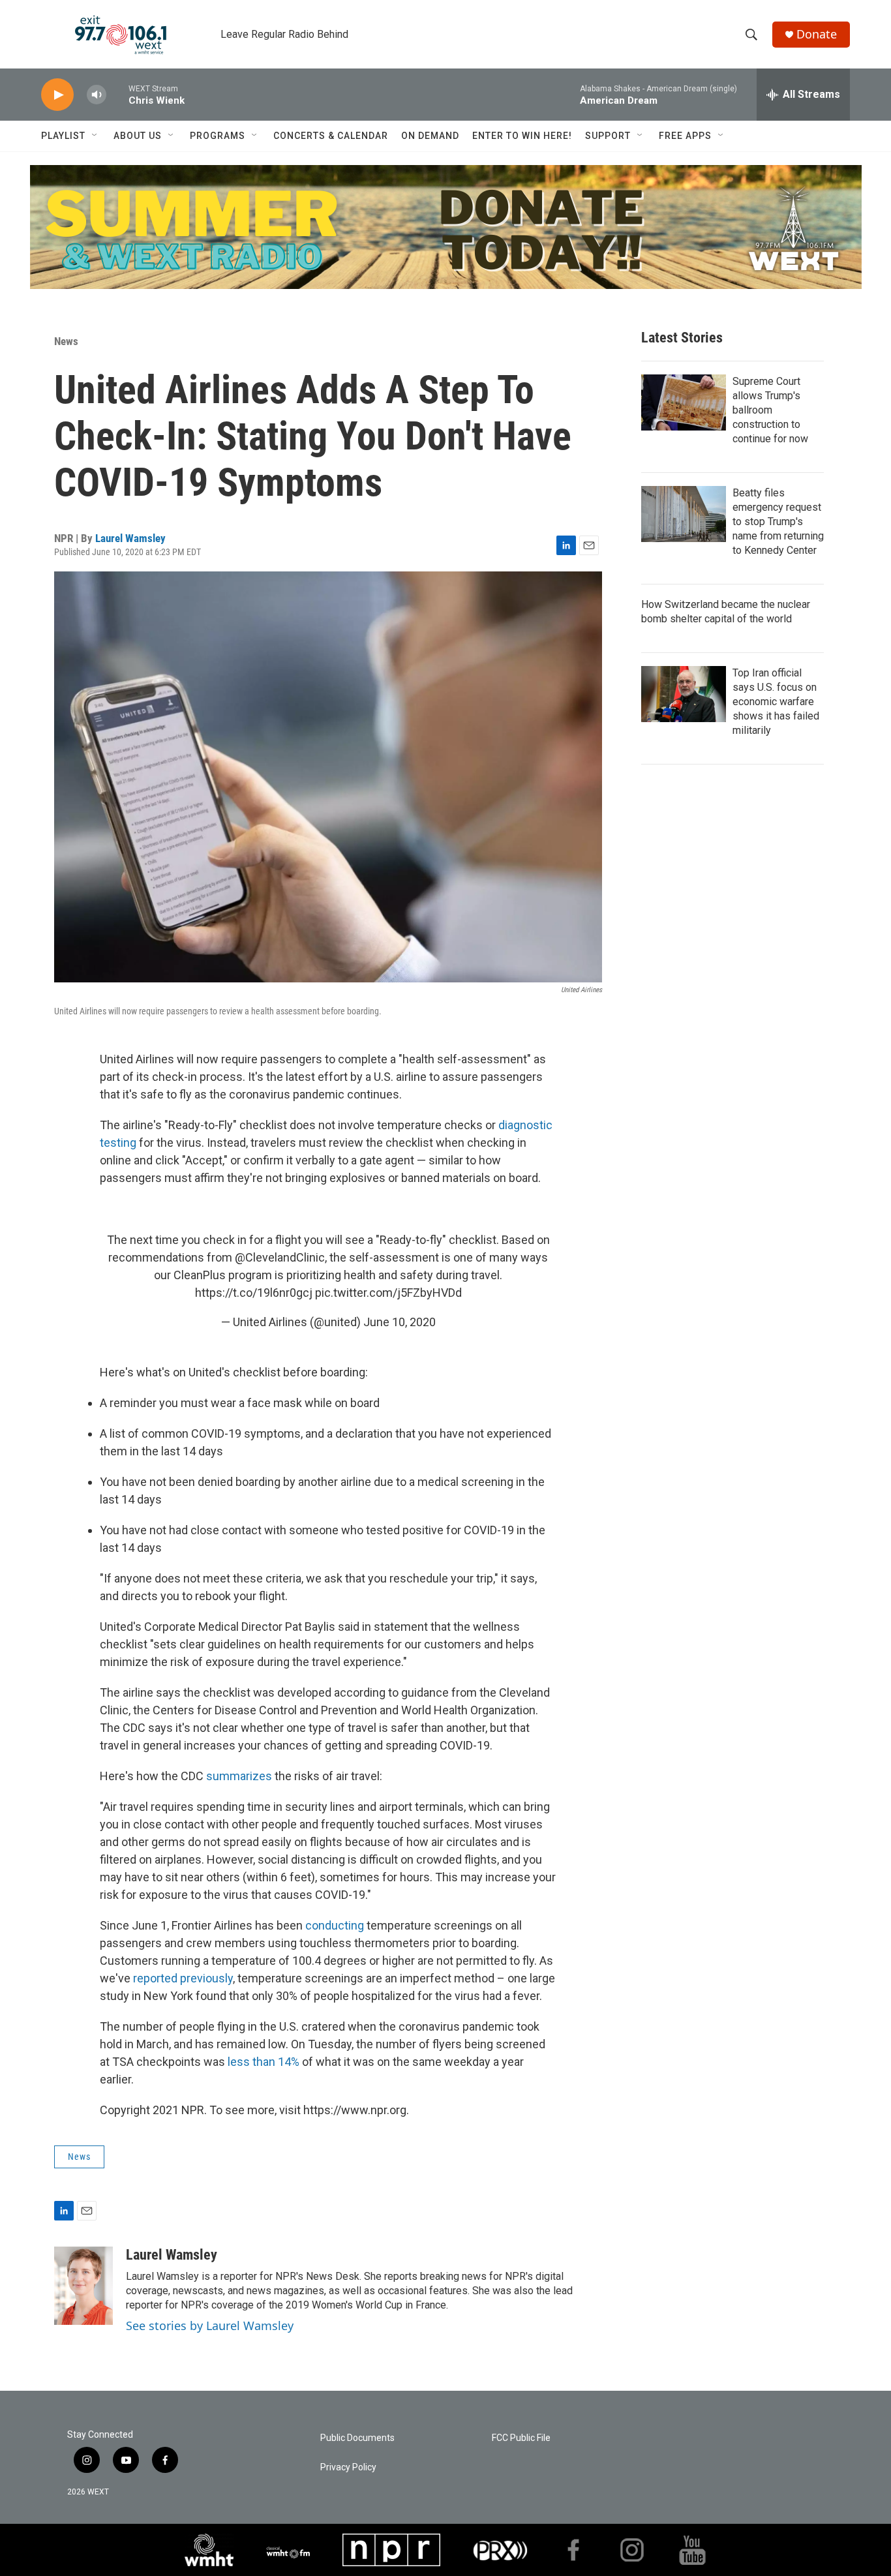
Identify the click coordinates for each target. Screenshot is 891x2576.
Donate (817, 34)
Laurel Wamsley (130, 538)
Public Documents (357, 2438)
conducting (335, 1925)
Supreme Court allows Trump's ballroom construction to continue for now (770, 410)
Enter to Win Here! (522, 136)
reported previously (183, 1978)
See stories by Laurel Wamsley (210, 2326)
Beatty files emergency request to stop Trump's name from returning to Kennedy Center (778, 522)
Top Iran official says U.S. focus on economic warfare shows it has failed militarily (776, 702)
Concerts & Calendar (331, 136)
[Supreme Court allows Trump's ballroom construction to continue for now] (684, 402)
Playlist (63, 136)
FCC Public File (521, 2438)
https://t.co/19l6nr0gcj (254, 1293)
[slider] (117, 94)
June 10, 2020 (400, 1322)
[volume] (97, 95)
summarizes (240, 1776)
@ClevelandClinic (280, 1257)
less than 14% (264, 2062)
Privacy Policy (348, 2467)
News (66, 341)
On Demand (430, 136)
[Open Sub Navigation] (95, 136)
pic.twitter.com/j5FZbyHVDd (388, 1293)
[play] (57, 95)
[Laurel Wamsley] (83, 2286)
